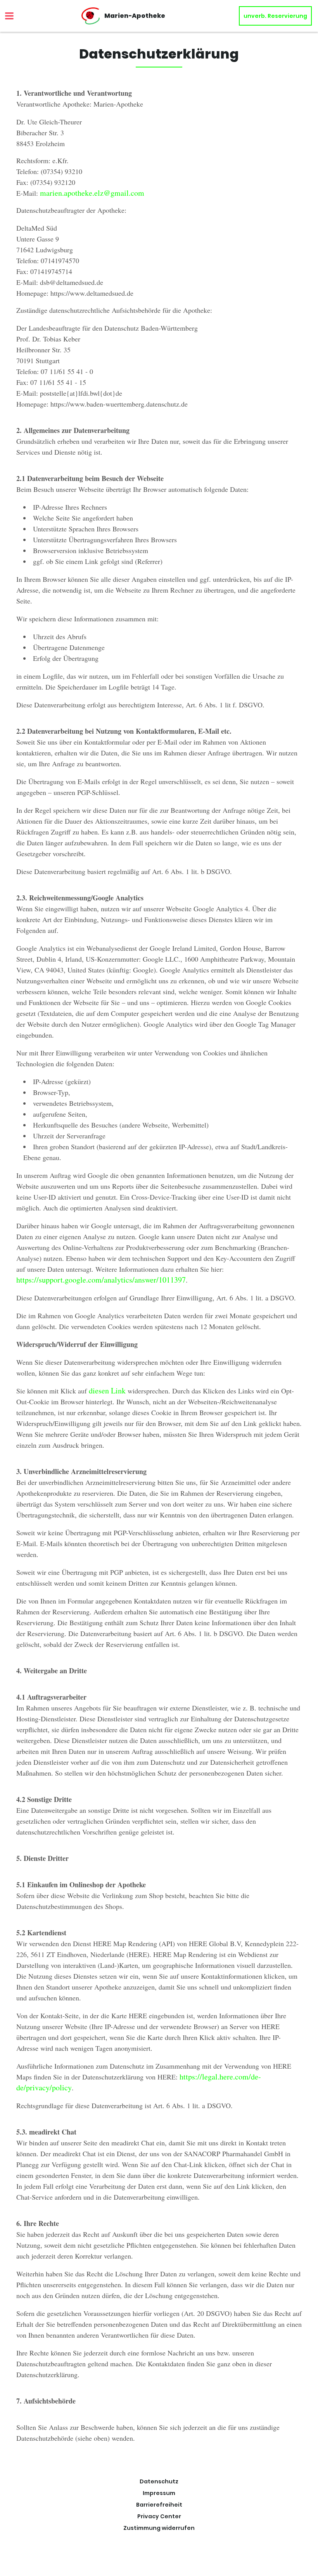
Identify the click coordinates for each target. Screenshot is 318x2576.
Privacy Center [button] (159, 2516)
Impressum (159, 2493)
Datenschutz (159, 2481)
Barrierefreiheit (159, 2505)
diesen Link (107, 1391)
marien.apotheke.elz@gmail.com (92, 193)
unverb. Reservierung (275, 16)
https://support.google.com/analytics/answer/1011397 (101, 1280)
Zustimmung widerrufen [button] (159, 2528)
